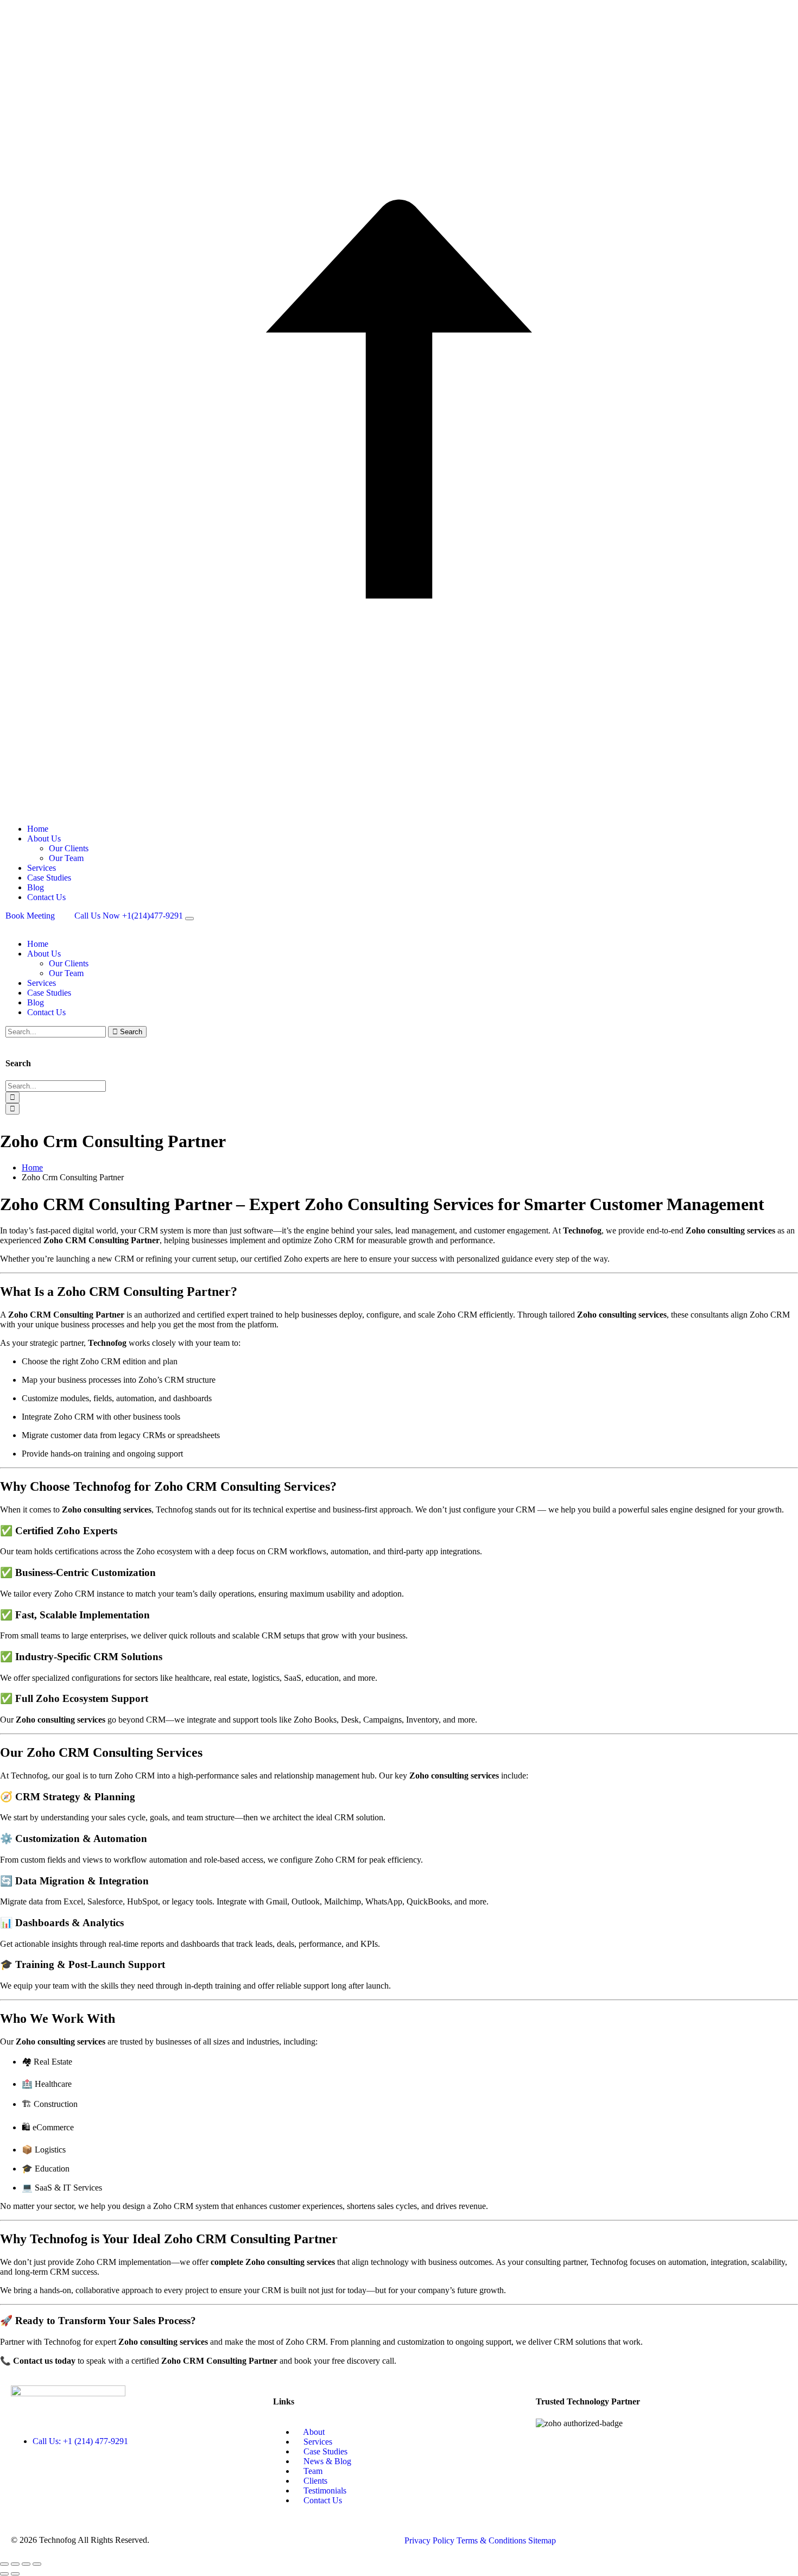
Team (312, 2471)
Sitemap (542, 2540)
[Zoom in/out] (4, 2564)
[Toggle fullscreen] (15, 2564)
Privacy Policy (430, 2540)
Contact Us (46, 897)
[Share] (26, 2564)
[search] (12, 1097)
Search (130, 1032)
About (313, 2432)
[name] (189, 919)
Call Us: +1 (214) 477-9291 (80, 2441)
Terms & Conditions (492, 2540)
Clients (314, 2481)
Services (42, 868)
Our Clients (69, 848)
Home (38, 829)
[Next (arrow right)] (15, 2574)
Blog (36, 887)
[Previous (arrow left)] (4, 2574)
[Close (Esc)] (37, 2564)
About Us (44, 838)
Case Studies (49, 878)
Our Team (66, 858)
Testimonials (324, 2490)
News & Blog (326, 2461)
